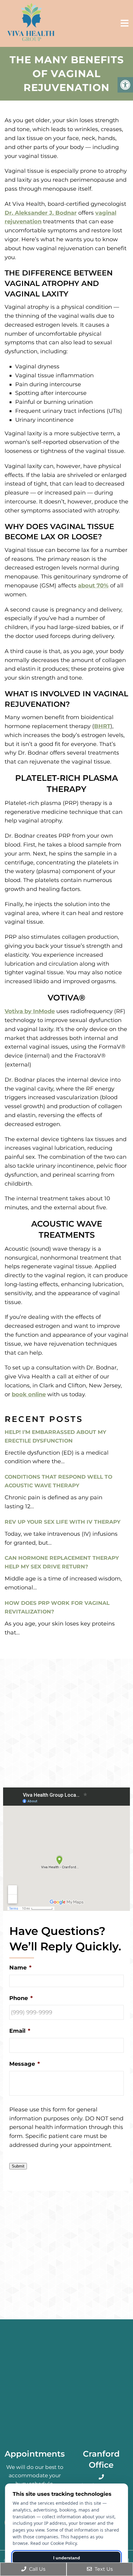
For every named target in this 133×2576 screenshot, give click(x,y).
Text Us (103, 2569)
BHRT (102, 726)
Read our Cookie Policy (54, 2543)
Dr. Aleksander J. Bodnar (41, 213)
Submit (18, 2166)
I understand (67, 2558)
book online (29, 1394)
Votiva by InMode (30, 1011)
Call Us (37, 2569)
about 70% (93, 586)
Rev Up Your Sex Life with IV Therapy (62, 1522)
